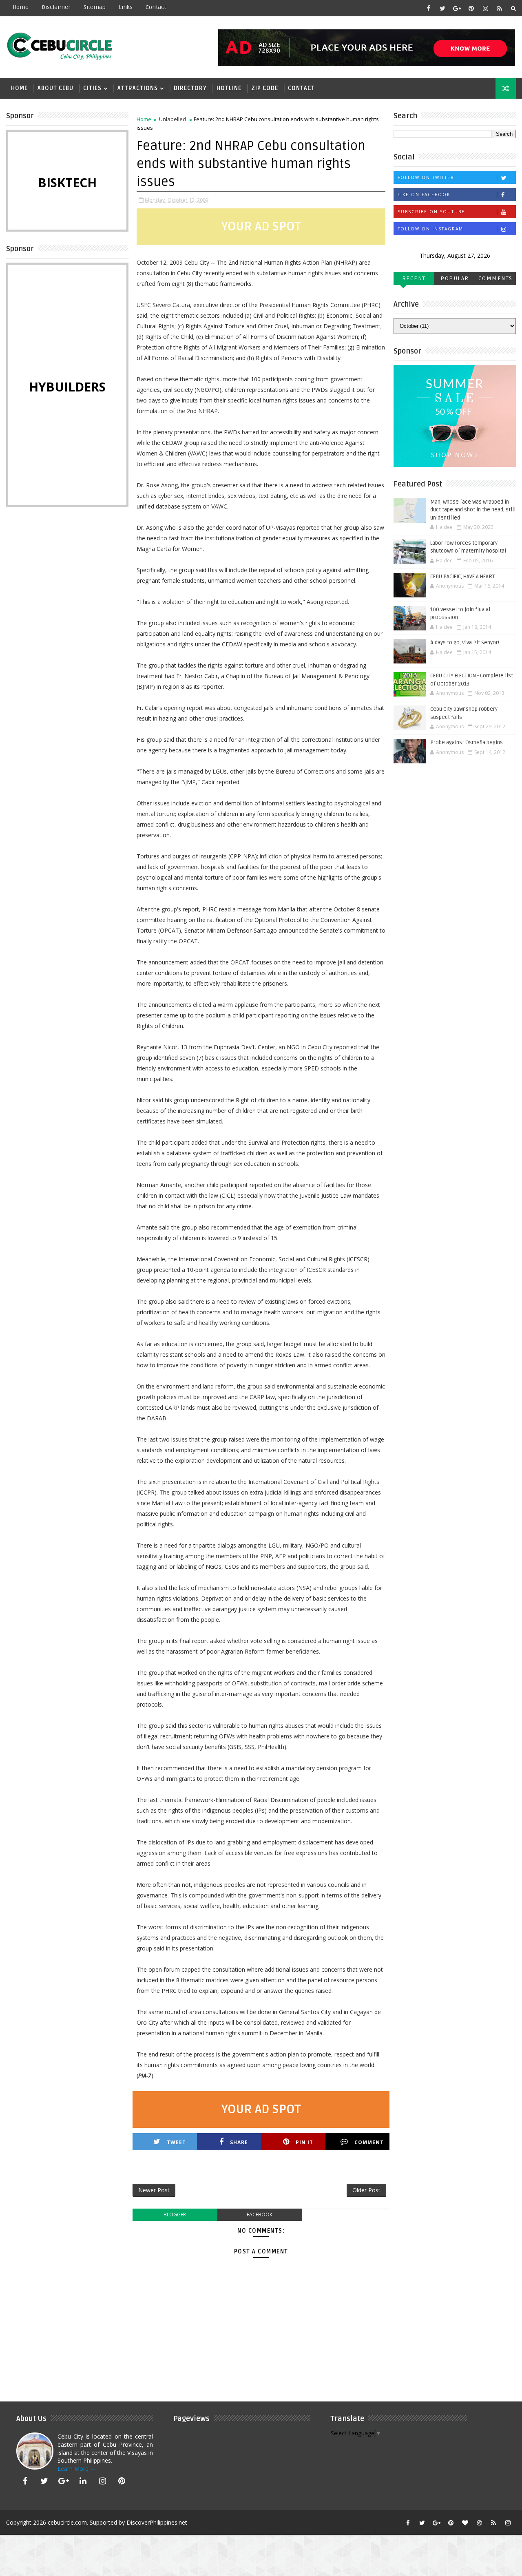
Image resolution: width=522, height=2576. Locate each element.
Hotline (229, 88)
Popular (455, 278)
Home (21, 7)
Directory (190, 88)
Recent (414, 278)
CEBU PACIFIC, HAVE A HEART (463, 577)
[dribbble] (479, 2523)
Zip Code (265, 88)
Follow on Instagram (430, 229)
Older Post (366, 2190)
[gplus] (457, 8)
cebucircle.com (67, 2522)
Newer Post (154, 2190)
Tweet (176, 2142)
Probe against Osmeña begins (467, 743)
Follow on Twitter (426, 177)
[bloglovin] (465, 2523)
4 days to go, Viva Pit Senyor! (465, 643)
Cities (92, 88)
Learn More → (77, 2469)
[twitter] (442, 8)
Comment (369, 2142)
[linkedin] (83, 2481)
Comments (495, 278)
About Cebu (55, 88)
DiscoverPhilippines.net (157, 2522)
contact (156, 7)
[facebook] (428, 8)
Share (239, 2142)
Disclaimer (56, 7)
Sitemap (95, 7)
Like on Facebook (424, 195)
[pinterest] (471, 8)
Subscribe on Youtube (431, 212)
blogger (175, 2214)
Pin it (304, 2142)
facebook (260, 2214)
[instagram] (485, 8)
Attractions (138, 88)
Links (126, 7)
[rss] (500, 8)
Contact (301, 88)
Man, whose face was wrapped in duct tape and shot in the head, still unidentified (473, 510)
